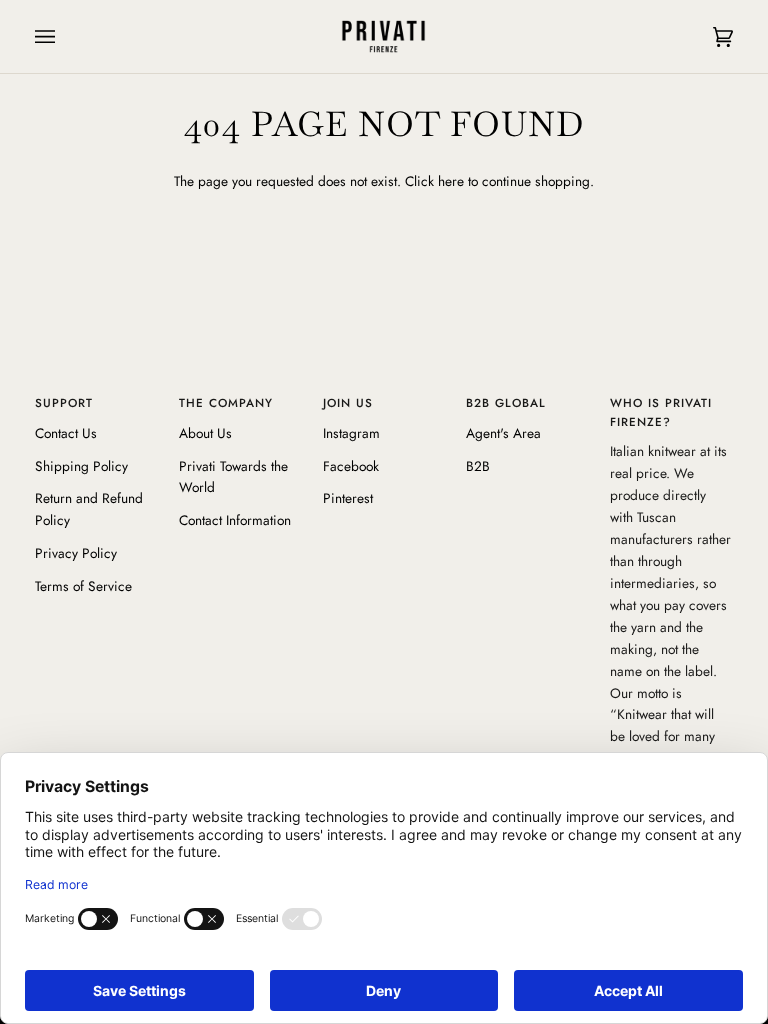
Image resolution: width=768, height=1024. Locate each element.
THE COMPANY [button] (226, 402)
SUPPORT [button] (64, 402)
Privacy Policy (76, 553)
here (451, 181)
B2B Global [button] (506, 402)
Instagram (351, 433)
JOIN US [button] (348, 402)
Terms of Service (83, 586)
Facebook (351, 466)
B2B (478, 466)
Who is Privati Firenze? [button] (661, 412)
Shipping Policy (81, 466)
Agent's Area (503, 433)
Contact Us (66, 433)
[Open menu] (65, 36)
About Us (205, 433)
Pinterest (348, 498)
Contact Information (235, 520)
